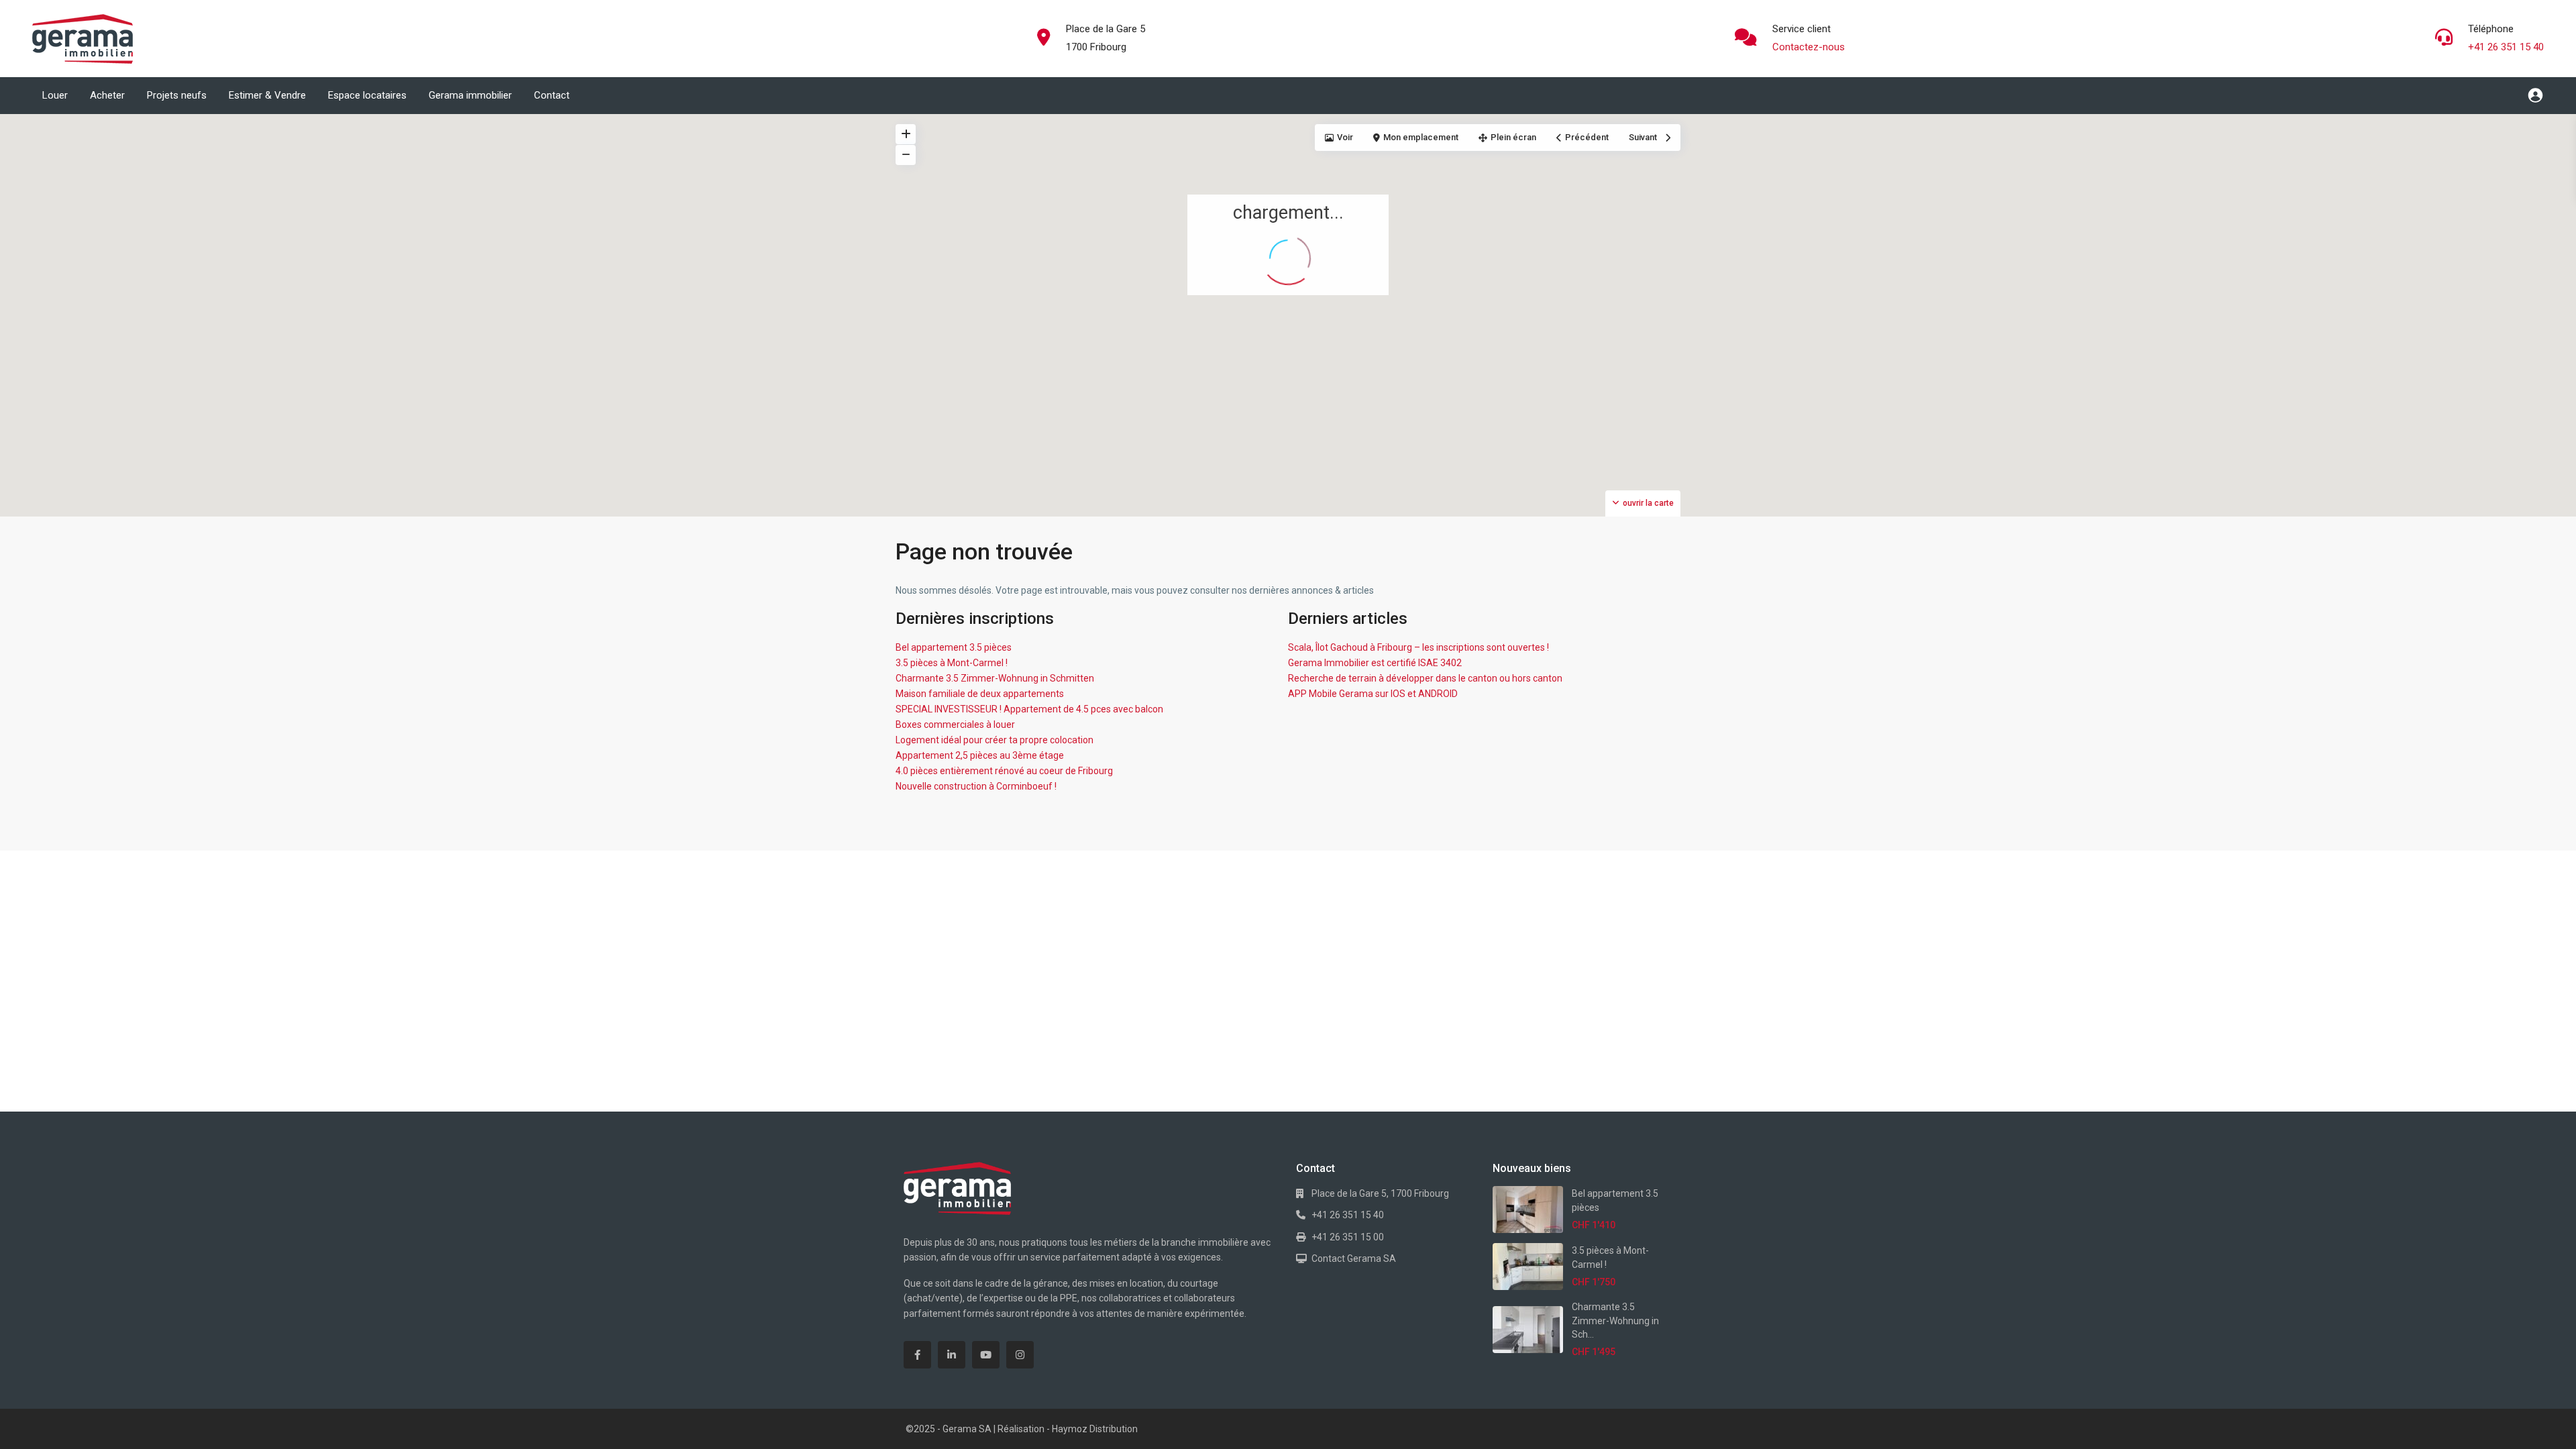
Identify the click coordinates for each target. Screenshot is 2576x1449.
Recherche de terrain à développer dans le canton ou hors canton (1425, 678)
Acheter (107, 95)
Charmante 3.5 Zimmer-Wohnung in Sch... (1615, 1321)
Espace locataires (367, 95)
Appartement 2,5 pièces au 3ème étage (980, 755)
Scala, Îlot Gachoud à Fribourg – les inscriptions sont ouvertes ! (1418, 647)
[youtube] (986, 1355)
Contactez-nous (1809, 47)
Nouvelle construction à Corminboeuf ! (976, 786)
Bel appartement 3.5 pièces (954, 647)
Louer (55, 95)
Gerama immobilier (470, 95)
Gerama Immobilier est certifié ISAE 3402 (1375, 663)
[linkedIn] (952, 1355)
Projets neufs (177, 95)
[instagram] (1020, 1355)
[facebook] (917, 1355)
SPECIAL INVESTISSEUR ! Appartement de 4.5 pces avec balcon (1029, 709)
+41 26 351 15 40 (2506, 47)
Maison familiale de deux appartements (980, 694)
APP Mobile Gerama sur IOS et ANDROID (1373, 694)
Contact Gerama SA (1354, 1258)
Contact (552, 95)
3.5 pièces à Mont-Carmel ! (952, 663)
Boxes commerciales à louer (955, 724)
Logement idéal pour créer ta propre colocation (995, 740)
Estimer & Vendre (267, 95)
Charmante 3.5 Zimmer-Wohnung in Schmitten (995, 678)
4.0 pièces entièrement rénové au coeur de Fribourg (1004, 771)
